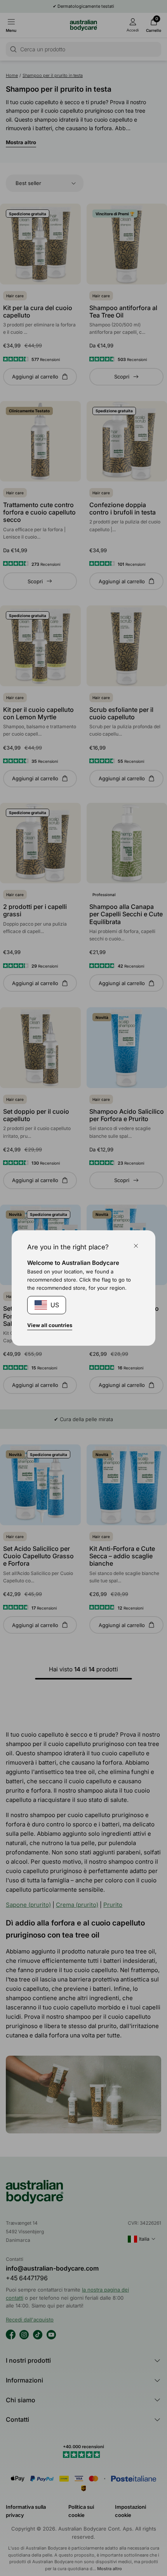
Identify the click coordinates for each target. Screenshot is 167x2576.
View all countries (50, 1325)
